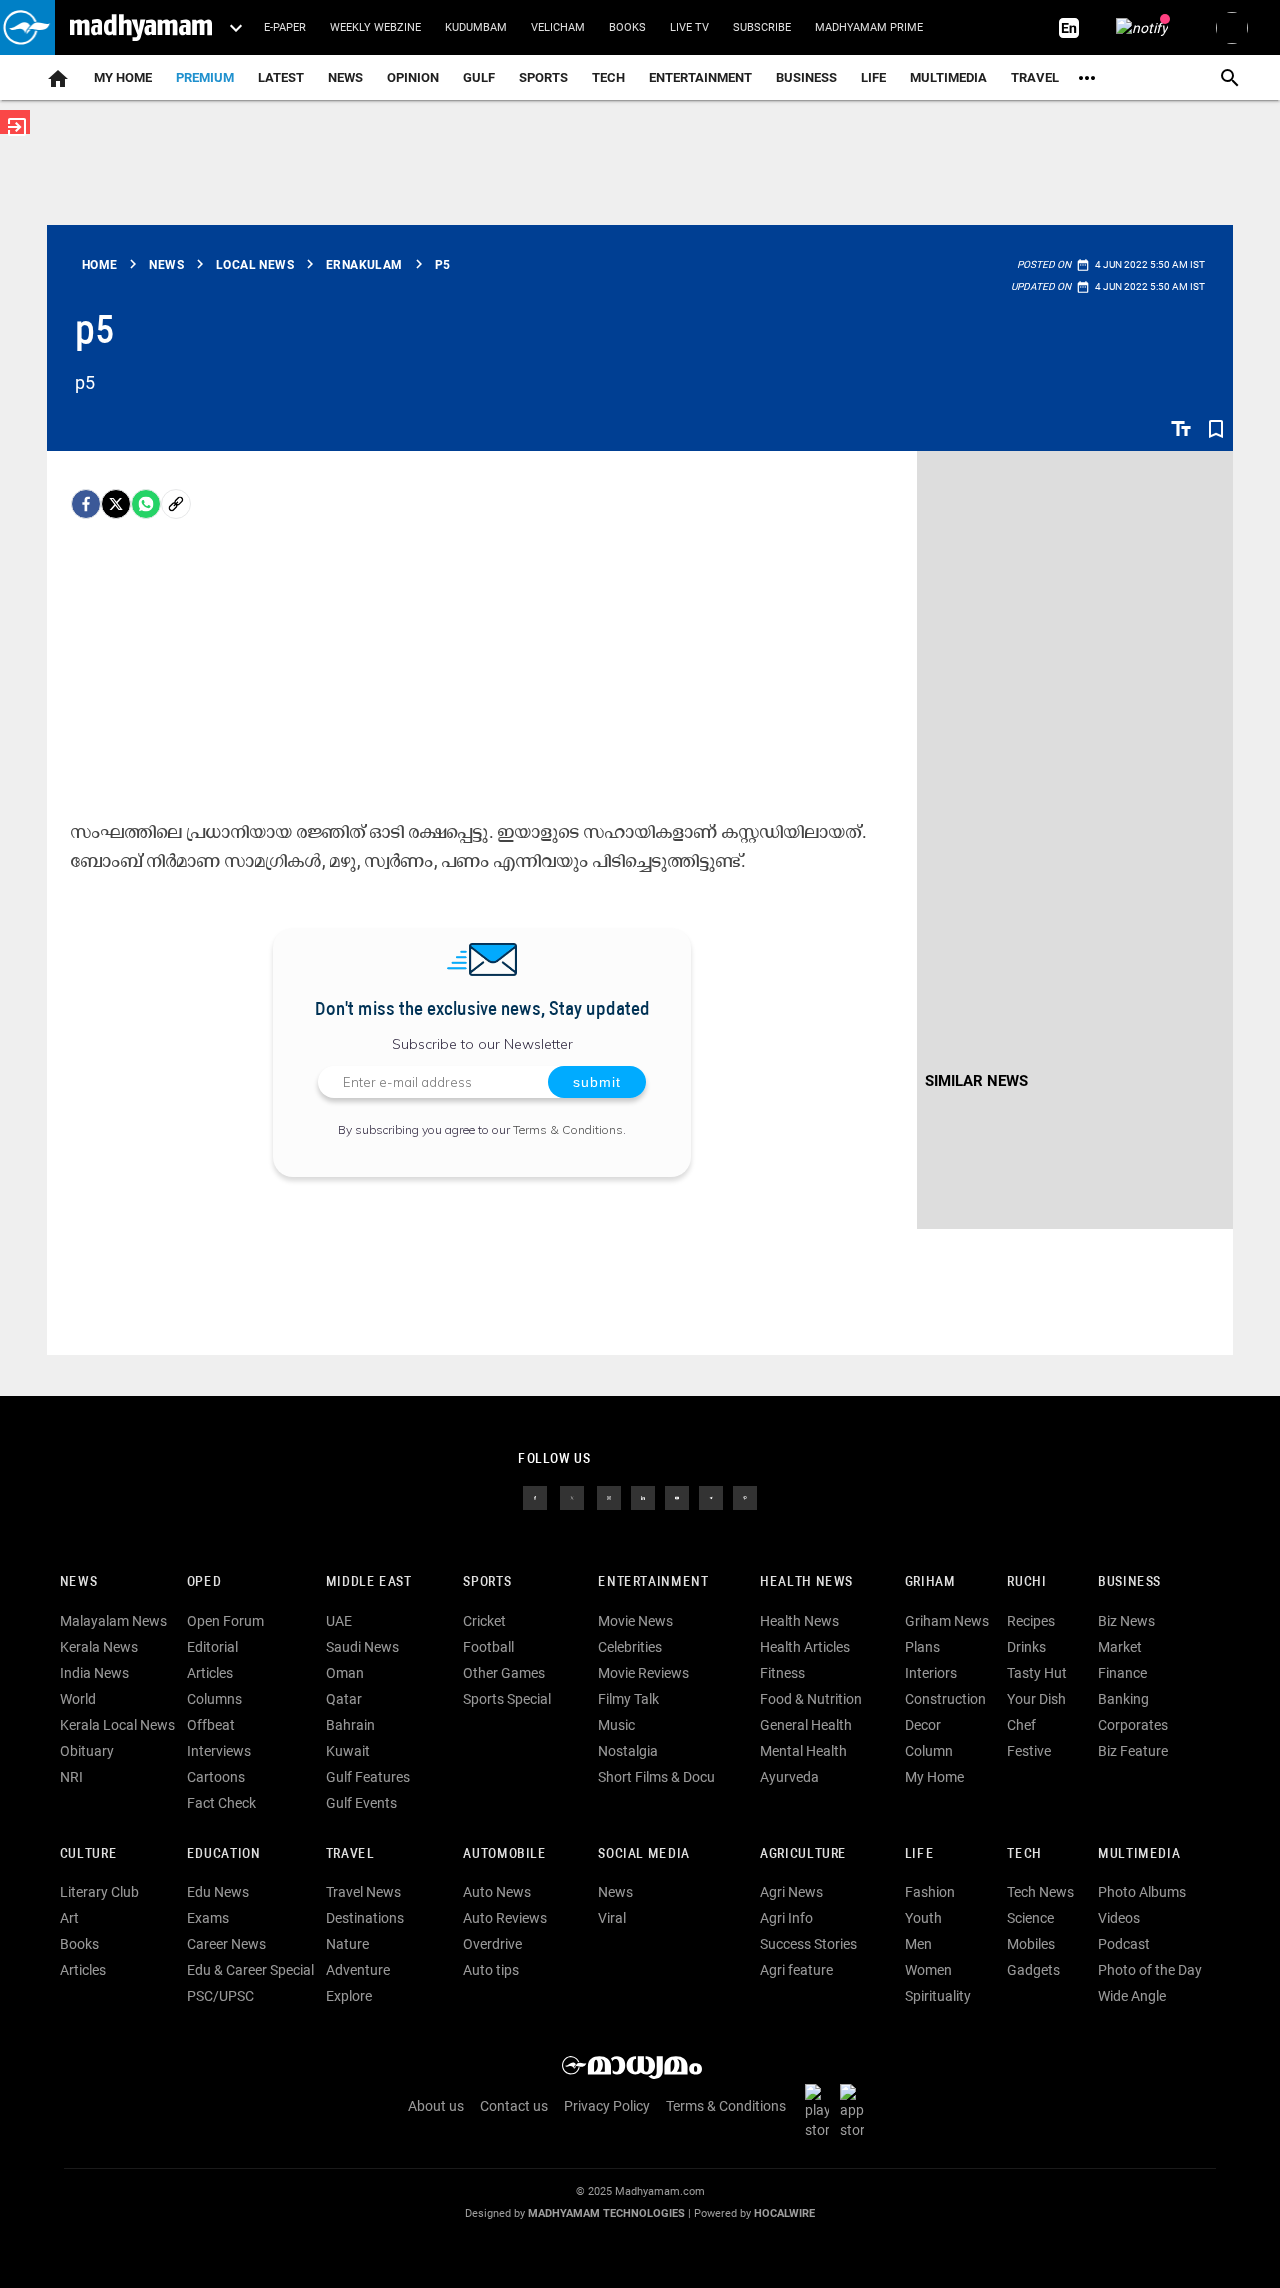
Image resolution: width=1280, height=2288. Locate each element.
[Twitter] (116, 504)
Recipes (1031, 1621)
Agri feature (796, 1970)
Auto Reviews (505, 1918)
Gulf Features (368, 1777)
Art (69, 1918)
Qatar (344, 1699)
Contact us (514, 2106)
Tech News (1040, 1892)
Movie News (635, 1621)
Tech (1024, 1854)
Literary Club (99, 1892)
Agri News (791, 1892)
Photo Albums (1142, 1892)
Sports (543, 77)
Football (488, 1647)
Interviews (219, 1751)
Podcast (1124, 1944)
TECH (608, 77)
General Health (806, 1725)
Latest (281, 77)
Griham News (947, 1621)
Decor (923, 1725)
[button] (27, 27)
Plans (922, 1647)
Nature (347, 1944)
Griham (930, 1582)
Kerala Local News (117, 1725)
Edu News (218, 1892)
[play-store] (821, 2111)
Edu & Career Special (250, 1970)
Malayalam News (113, 1621)
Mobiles (1031, 1944)
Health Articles (805, 1647)
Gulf (479, 77)
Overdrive (492, 1944)
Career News (226, 1944)
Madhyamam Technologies (606, 2213)
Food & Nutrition (811, 1699)
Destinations (365, 1918)
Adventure (358, 1970)
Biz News (1126, 1621)
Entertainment (700, 77)
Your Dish (1036, 1699)
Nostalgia (628, 1751)
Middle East (369, 1582)
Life (873, 77)
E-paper (285, 27)
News (345, 77)
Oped (204, 1582)
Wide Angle (1132, 1996)
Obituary (87, 1751)
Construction (945, 1699)
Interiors (931, 1673)
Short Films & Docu (656, 1777)
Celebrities (630, 1647)
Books (627, 27)
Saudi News (362, 1647)
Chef (1021, 1725)
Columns (214, 1699)
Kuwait (348, 1751)
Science (1030, 1918)
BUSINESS (1129, 1582)
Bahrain (350, 1725)
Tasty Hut (1037, 1673)
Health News (806, 1582)
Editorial (212, 1647)
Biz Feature (1133, 1751)
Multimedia (948, 77)
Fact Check (221, 1803)
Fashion (930, 1892)
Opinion (413, 77)
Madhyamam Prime (869, 27)
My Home (123, 77)
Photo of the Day (1150, 1970)
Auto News (497, 1892)
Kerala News (99, 1647)
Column (929, 1751)
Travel (1035, 77)
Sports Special (507, 1699)
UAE (339, 1621)
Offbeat (211, 1725)
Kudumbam (476, 27)
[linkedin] (643, 1497)
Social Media (643, 1854)
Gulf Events (361, 1803)
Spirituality (938, 1996)
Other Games (504, 1673)
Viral (612, 1918)
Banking (1123, 1699)
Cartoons (216, 1777)
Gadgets (1033, 1970)
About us (436, 2106)
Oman (345, 1673)
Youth (923, 1918)
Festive (1029, 1751)
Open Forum (225, 1621)
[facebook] (86, 504)
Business (806, 77)
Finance (1122, 1673)
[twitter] (572, 1497)
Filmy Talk (628, 1699)
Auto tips (491, 1970)
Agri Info (786, 1918)
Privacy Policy (607, 2106)
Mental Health (803, 1751)
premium (205, 77)
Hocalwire (784, 2213)
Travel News (363, 1892)
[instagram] (609, 1497)
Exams (208, 1918)
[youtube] (677, 1497)
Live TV (689, 27)
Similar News (976, 1081)
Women (928, 1970)
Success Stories (808, 1944)
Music (616, 1725)
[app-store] (856, 2111)
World (78, 1699)
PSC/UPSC (220, 1996)
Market (1120, 1647)
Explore (349, 1996)
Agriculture (803, 1854)
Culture (88, 1854)
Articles (210, 1673)
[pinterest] (745, 1497)
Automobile (504, 1854)
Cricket (484, 1621)
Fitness (782, 1673)
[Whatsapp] (146, 504)
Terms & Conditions (568, 1129)
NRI (71, 1777)
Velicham (558, 27)
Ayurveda (789, 1777)
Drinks (1026, 1647)
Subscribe (762, 27)
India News (94, 1673)
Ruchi (1026, 1582)
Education (224, 1854)
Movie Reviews (643, 1673)
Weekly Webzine (375, 27)
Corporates (1133, 1725)
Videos (1119, 1918)
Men (918, 1944)
